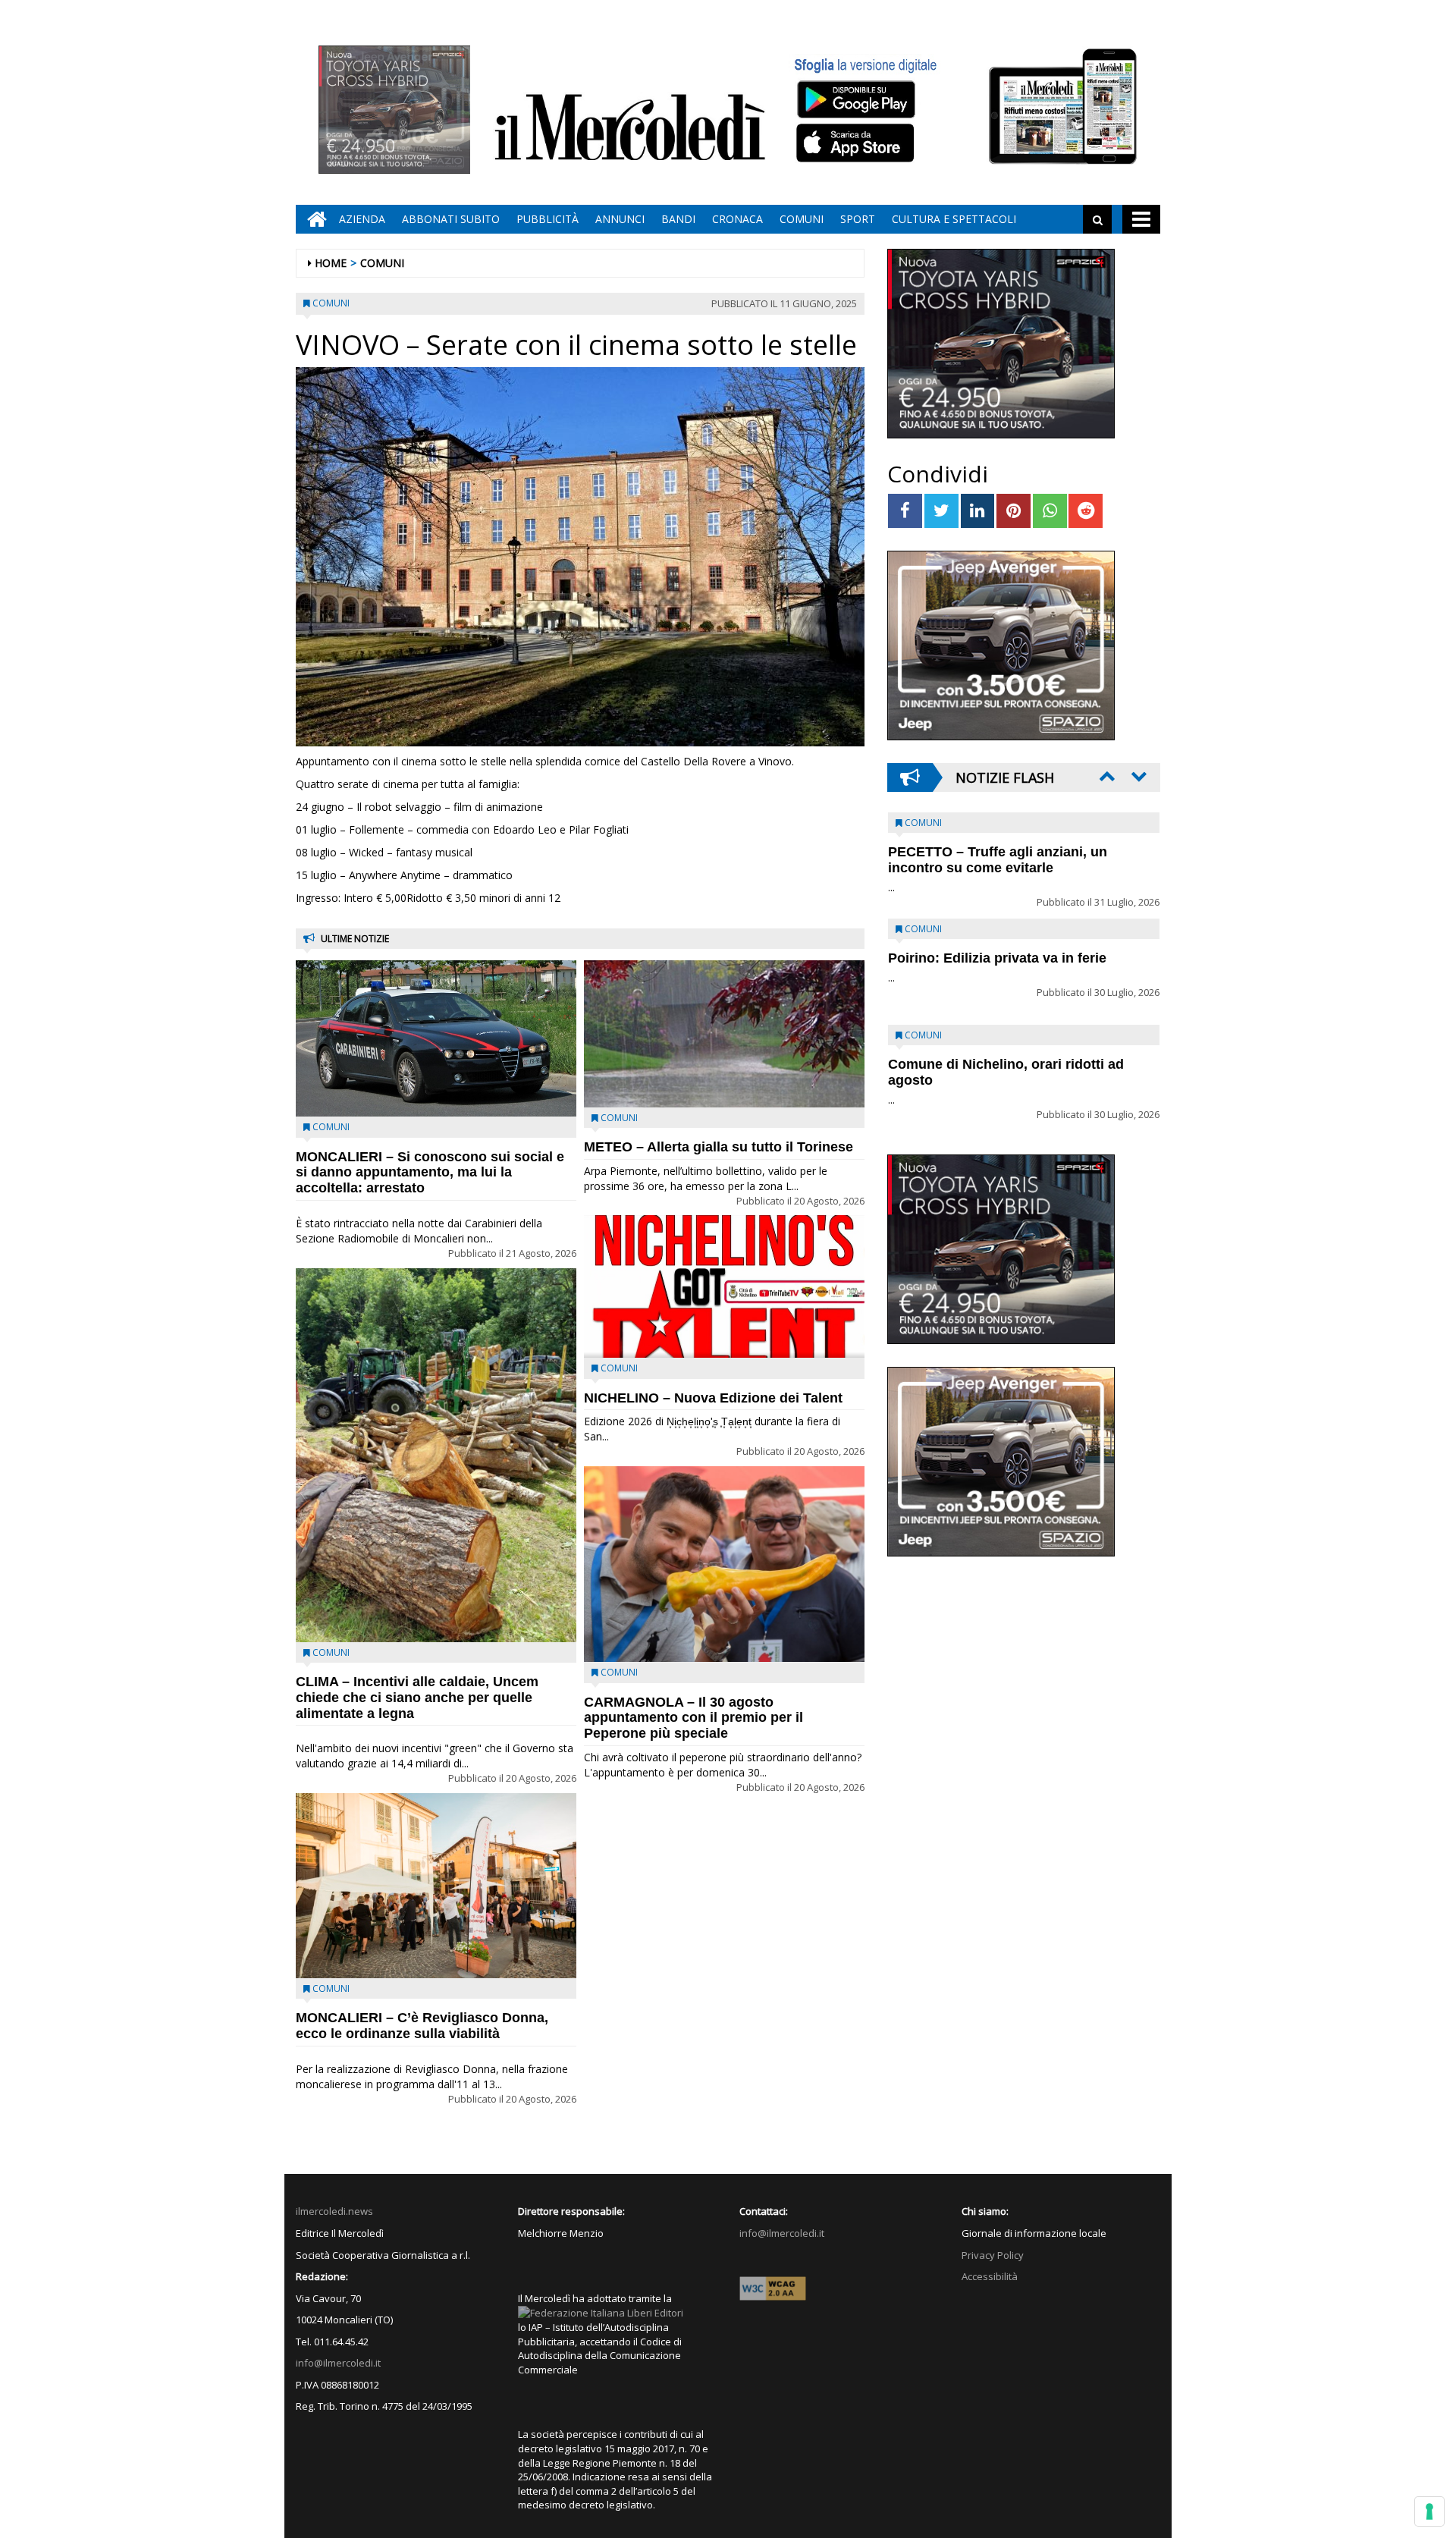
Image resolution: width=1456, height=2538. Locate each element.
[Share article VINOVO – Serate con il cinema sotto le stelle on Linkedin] (978, 511)
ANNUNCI (620, 219)
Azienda (362, 219)
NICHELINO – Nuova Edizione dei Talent (713, 1398)
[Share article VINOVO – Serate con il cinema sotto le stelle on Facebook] (905, 511)
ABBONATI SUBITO (451, 219)
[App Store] (857, 143)
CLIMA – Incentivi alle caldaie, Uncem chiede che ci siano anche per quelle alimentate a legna (417, 1698)
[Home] (313, 219)
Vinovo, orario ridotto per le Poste (998, 852)
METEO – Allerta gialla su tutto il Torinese (719, 1147)
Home (331, 263)
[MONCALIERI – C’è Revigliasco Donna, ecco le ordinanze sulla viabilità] (436, 1886)
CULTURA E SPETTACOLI (954, 219)
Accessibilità (990, 2276)
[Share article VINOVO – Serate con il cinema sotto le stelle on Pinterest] (1014, 511)
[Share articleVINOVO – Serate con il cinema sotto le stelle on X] (941, 511)
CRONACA (737, 219)
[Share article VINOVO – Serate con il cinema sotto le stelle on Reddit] (1086, 511)
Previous (1106, 776)
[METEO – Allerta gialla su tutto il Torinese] (724, 1033)
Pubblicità (548, 219)
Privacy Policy (993, 2255)
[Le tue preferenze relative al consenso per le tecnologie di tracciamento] (1429, 2511)
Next (1137, 776)
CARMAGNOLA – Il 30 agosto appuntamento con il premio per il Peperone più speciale (693, 1718)
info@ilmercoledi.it (338, 2363)
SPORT (858, 219)
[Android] (855, 99)
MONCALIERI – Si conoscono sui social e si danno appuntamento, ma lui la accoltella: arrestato (430, 1173)
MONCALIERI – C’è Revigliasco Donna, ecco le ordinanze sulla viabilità (422, 2026)
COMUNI (802, 219)
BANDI (678, 219)
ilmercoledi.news (334, 2211)
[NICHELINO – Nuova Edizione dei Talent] (724, 1286)
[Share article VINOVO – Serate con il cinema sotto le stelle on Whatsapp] (1050, 511)
